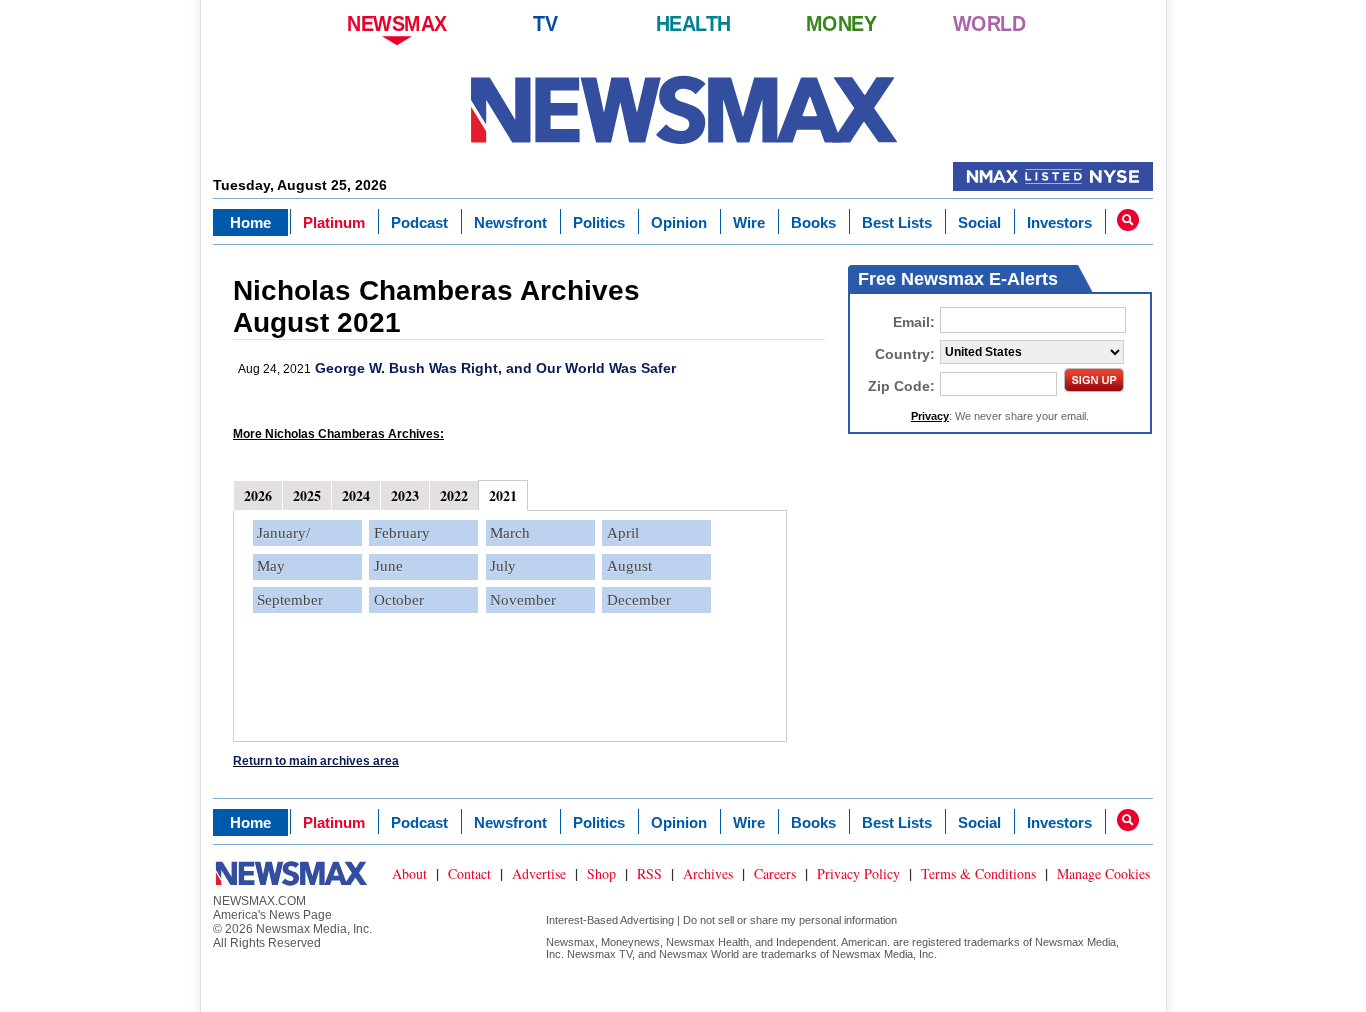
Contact (469, 873)
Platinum (334, 222)
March (510, 533)
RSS (649, 873)
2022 (454, 495)
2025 (307, 495)
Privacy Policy (858, 873)
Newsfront (510, 222)
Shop (601, 873)
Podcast (419, 222)
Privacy (930, 416)
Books (813, 222)
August (629, 566)
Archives (708, 873)
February (402, 533)
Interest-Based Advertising (610, 920)
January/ (283, 533)
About (409, 873)
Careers (775, 873)
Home (250, 222)
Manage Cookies (1103, 873)
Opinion (679, 222)
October (399, 600)
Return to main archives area (316, 761)
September (290, 600)
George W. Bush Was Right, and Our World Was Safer (495, 368)
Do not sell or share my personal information (790, 920)
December (639, 600)
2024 (356, 495)
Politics (599, 222)
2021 (503, 495)
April (623, 533)
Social (979, 222)
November (523, 600)
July (503, 566)
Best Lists (897, 222)
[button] (1128, 220)
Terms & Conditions (978, 873)
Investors (1059, 222)
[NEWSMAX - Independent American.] (683, 110)
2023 (405, 495)
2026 (258, 495)
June (388, 566)
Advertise (539, 873)
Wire (749, 222)
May (271, 566)
